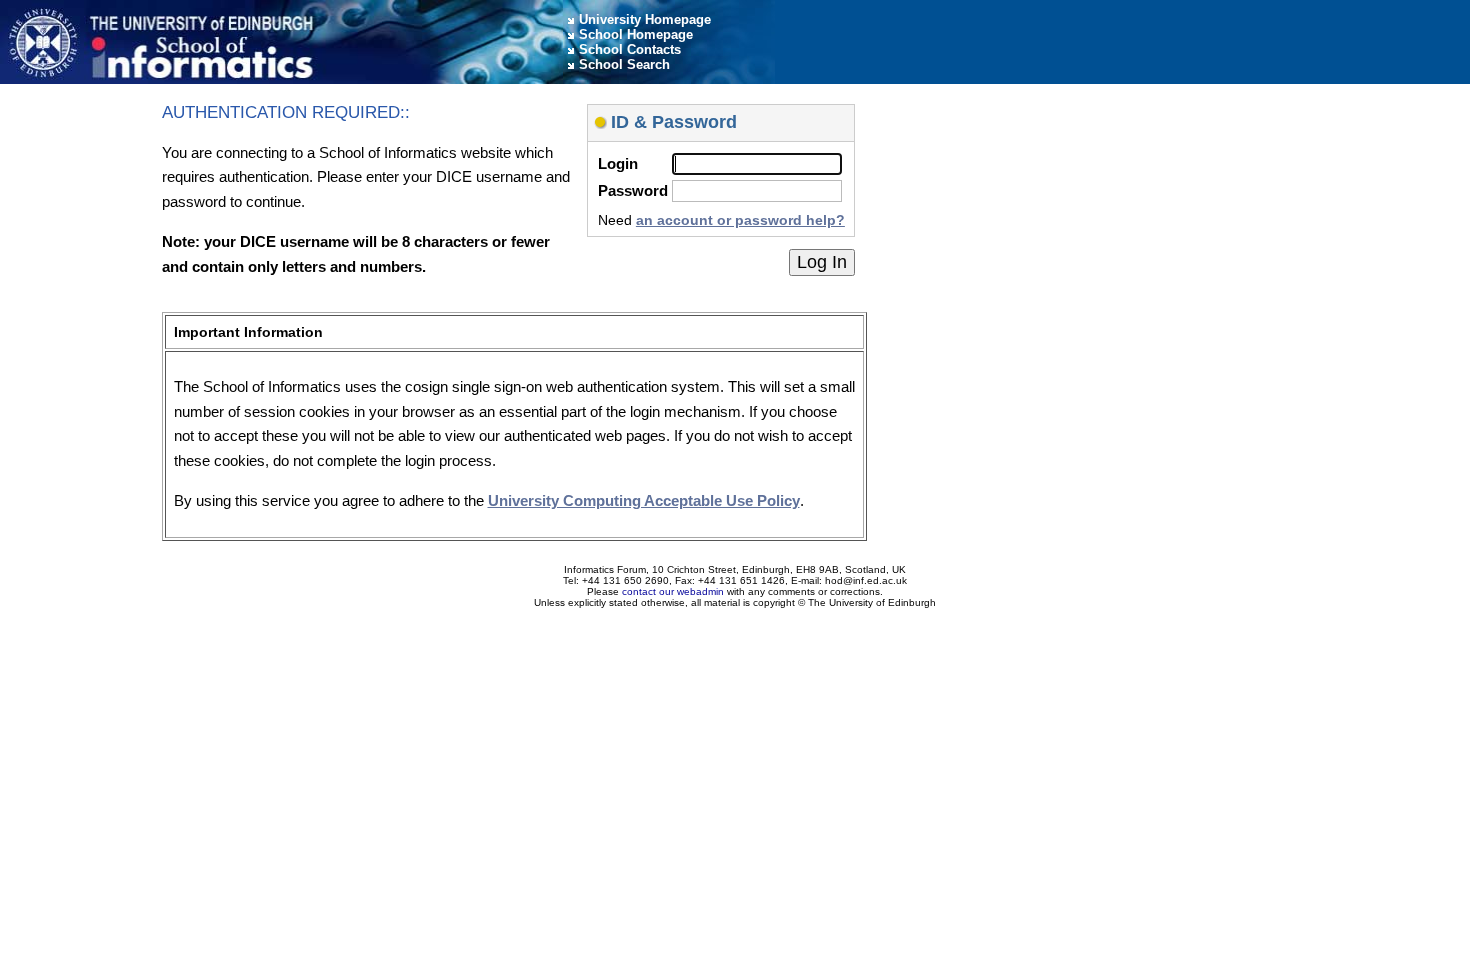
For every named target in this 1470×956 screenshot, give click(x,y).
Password (633, 190)
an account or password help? (740, 220)
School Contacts (630, 49)
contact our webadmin (673, 591)
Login (618, 163)
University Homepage (645, 19)
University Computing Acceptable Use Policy (644, 500)
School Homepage (636, 34)
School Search (624, 64)
